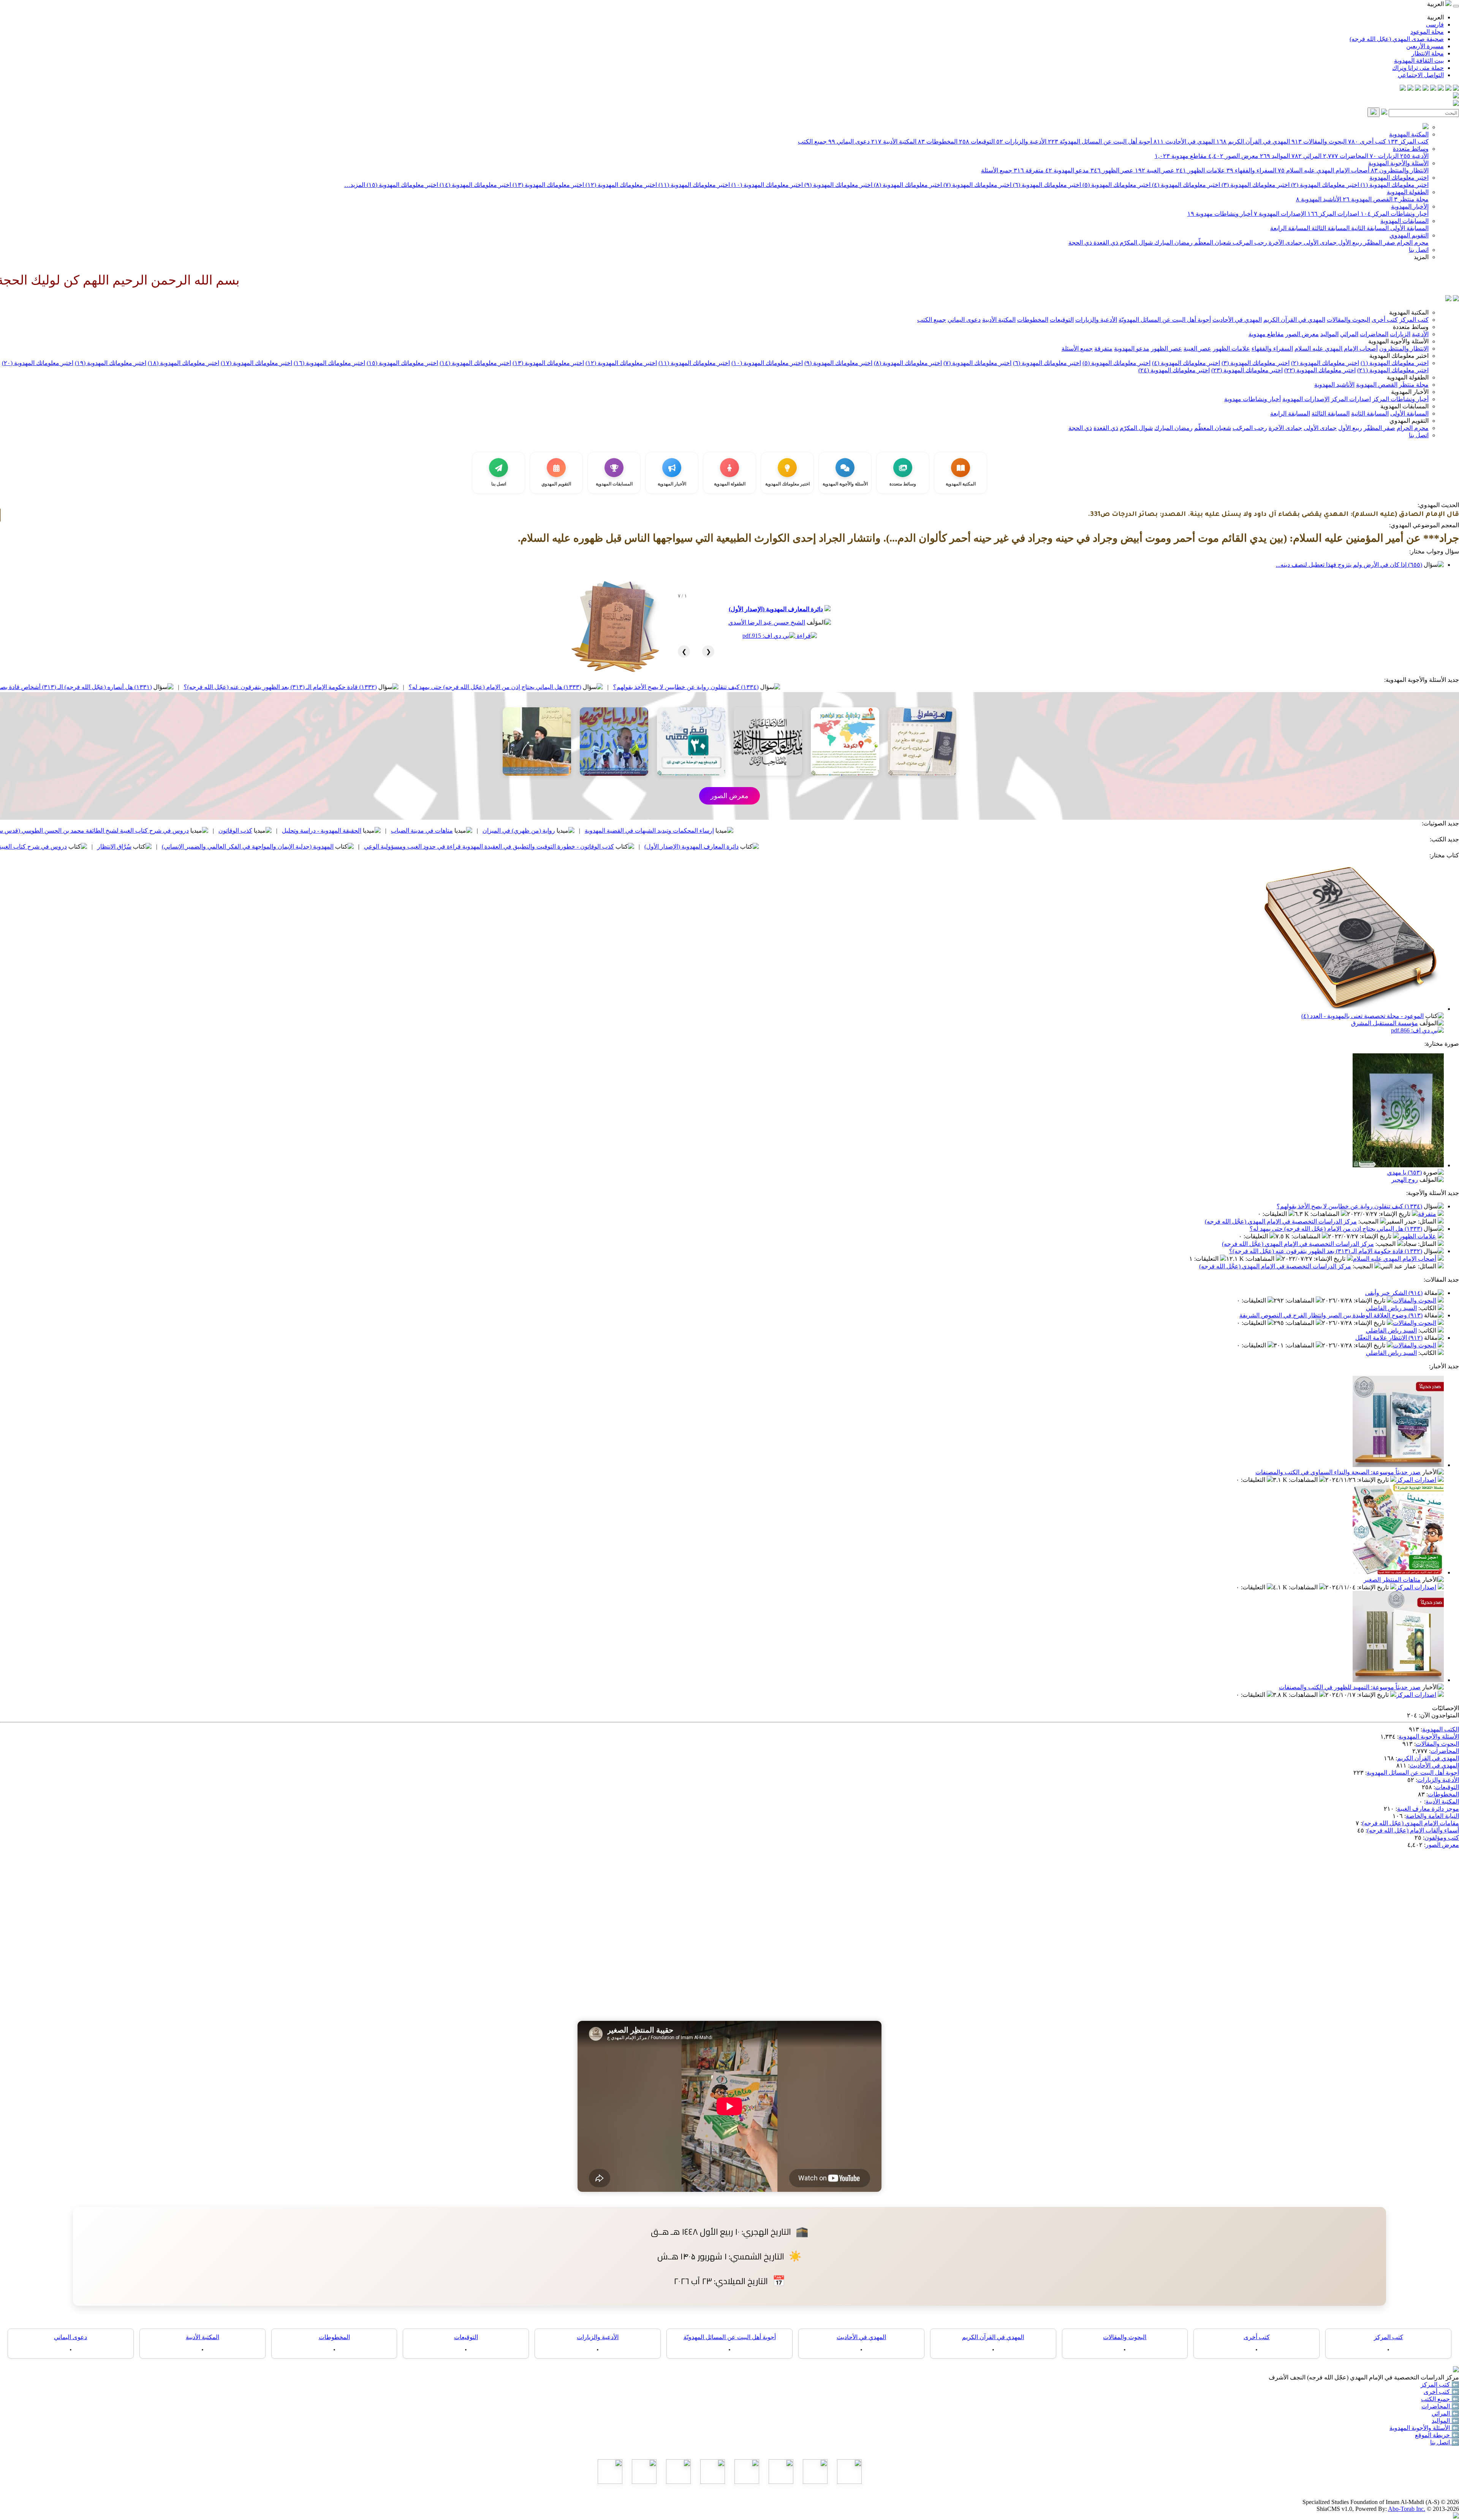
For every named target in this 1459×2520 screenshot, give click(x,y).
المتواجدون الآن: (1439, 1715)
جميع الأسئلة (997, 170)
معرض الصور (1233, 156)
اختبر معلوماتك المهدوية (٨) (907, 185)
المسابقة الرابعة (1290, 228)
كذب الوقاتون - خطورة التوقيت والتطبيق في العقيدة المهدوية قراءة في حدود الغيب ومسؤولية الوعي (713, 847)
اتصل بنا (1419, 250)
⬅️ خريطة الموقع (1437, 2435)
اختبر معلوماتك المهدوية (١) (1394, 185)
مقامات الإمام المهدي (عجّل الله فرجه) (1411, 1823)
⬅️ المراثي (1445, 2413)
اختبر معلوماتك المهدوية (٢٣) (1247, 370)
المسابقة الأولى (1409, 228)
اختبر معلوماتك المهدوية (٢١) (1393, 370)
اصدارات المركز (1333, 214)
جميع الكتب (812, 141)
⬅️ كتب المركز (1440, 2385)
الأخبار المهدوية (1410, 206)
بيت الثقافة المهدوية (1419, 61)
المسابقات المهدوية (1404, 221)
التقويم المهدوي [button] (1409, 421)
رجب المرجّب (1249, 243)
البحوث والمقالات (1319, 141)
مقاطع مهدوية (1181, 156)
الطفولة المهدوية (1408, 192)
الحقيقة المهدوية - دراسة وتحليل (545, 831)
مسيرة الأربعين (1425, 46)
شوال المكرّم (1135, 243)
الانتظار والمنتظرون (1400, 170)
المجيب (1369, 1221)
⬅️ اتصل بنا (1445, 2442)
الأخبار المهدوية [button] (1410, 392)
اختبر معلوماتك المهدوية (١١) (693, 185)
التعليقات (1275, 1214)
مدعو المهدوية (1067, 170)
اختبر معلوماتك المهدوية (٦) (1046, 185)
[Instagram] (1433, 89)
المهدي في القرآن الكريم (1253, 141)
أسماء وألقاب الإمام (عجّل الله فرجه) (1413, 1830)
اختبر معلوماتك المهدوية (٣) (1255, 185)
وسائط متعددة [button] (1411, 327)
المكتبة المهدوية (1409, 134)
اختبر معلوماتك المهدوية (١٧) (256, 363)
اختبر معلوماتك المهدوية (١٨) (184, 363)
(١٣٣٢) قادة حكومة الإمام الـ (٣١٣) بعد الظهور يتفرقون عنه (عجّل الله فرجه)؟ (504, 687)
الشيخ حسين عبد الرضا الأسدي (767, 622)
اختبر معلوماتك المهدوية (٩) (838, 185)
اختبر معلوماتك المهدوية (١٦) (329, 363)
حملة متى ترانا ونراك (1418, 68)
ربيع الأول (1349, 243)
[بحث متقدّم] (1384, 113)
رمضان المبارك (1173, 243)
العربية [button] (1436, 4)
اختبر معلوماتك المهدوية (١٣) (548, 185)
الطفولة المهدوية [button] (1408, 377)
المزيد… (355, 185)
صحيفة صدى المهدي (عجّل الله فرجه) (1397, 39)
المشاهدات (1326, 1214)
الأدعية (1414, 156)
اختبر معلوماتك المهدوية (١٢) (620, 185)
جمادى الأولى (1319, 243)
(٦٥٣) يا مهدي (1404, 1172)
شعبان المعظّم (1212, 243)
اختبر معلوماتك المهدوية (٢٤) (1174, 370)
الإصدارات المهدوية (1280, 214)
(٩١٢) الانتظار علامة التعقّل (1389, 1338)
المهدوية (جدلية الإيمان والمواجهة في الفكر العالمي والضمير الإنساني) (472, 847)
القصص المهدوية (1368, 199)
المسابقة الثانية (1369, 228)
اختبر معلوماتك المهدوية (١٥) (402, 185)
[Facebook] (1456, 89)
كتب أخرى (1367, 141)
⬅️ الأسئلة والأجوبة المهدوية (1424, 2428)
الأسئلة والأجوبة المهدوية (1398, 163)
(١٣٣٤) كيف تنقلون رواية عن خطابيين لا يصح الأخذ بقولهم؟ (910, 687)
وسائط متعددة (1411, 149)
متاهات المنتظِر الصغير (1392, 1580)
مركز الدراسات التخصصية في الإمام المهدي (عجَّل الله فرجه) (1281, 1221)
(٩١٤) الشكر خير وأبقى (1394, 1293)
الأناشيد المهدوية (1319, 199)
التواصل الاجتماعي (1421, 75)
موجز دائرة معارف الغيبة (1428, 1809)
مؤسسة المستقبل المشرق (1385, 1023)
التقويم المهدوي (1409, 235)
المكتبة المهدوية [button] (1409, 312)
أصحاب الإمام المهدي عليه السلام (1324, 170)
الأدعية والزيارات (1021, 141)
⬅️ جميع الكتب (1440, 2399)
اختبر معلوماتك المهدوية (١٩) (111, 363)
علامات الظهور (1200, 170)
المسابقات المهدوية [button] (1404, 406)
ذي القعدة (1105, 243)
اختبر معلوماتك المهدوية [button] (1399, 356)
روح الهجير (1405, 1180)
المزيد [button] (1421, 257)
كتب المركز (1408, 141)
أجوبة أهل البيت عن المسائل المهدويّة (1100, 141)
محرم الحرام (1412, 243)
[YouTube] (1426, 89)
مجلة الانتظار (1428, 53)
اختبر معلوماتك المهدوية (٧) (977, 185)
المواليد (1275, 156)
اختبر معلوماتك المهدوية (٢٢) (1320, 370)
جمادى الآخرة (1285, 243)
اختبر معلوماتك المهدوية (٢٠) (38, 363)
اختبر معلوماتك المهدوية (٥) (1116, 185)
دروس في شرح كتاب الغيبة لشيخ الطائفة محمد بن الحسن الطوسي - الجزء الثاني (190, 847)
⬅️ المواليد (1445, 2421)
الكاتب (1428, 1308)
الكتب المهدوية (1441, 1729)
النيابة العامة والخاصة (1432, 1816)
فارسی (1435, 25)
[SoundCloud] (1418, 89)
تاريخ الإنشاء (1395, 1214)
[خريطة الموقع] (1403, 89)
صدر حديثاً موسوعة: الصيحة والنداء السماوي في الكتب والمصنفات (1338, 1472)
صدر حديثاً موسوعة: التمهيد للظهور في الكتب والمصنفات (1350, 1687)
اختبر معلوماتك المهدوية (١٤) (475, 185)
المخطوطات (938, 141)
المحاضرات (1346, 156)
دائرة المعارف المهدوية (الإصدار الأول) (776, 609)
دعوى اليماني (849, 141)
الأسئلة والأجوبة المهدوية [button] (1398, 341)
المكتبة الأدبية (894, 141)
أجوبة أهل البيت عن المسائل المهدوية (1413, 1773)
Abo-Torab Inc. (1407, 2509)
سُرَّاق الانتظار (338, 847)
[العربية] (1448, 299)
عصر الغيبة (1155, 170)
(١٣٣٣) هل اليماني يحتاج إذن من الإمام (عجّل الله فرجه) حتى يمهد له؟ (719, 687)
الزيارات (1384, 156)
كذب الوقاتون (459, 831)
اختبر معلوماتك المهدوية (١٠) (766, 185)
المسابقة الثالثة (1330, 228)
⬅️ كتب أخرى (1441, 2392)
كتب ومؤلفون (1442, 1838)
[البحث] (1374, 112)
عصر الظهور (1112, 170)
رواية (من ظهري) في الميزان (743, 831)
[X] (1441, 89)
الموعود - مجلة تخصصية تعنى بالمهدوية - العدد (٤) (1362, 1016)
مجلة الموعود (1427, 32)
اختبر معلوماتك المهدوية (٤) (1185, 185)
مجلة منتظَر (1411, 199)
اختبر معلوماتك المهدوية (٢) (1324, 185)
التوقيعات (977, 141)
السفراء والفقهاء (1251, 170)
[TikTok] (1410, 89)
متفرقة (1029, 170)
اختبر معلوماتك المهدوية (1399, 178)
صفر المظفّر (1379, 243)
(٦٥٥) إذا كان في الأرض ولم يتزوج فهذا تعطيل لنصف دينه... (1349, 565)
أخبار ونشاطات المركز (1395, 214)
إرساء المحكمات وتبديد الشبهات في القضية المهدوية (873, 831)
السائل (1428, 1221)
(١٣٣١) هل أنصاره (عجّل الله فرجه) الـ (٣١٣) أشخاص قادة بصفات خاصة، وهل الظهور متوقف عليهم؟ (251, 687)
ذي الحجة (1080, 243)
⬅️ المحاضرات (1440, 2406)
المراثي (1306, 156)
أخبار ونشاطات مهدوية (1220, 214)
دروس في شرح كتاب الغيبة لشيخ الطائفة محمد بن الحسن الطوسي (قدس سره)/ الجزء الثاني (297, 831)
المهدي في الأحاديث (1184, 141)
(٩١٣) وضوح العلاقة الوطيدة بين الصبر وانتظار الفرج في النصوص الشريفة (1331, 1315)
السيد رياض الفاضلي (1391, 1308)
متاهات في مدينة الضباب (646, 831)
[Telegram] (1448, 89)
